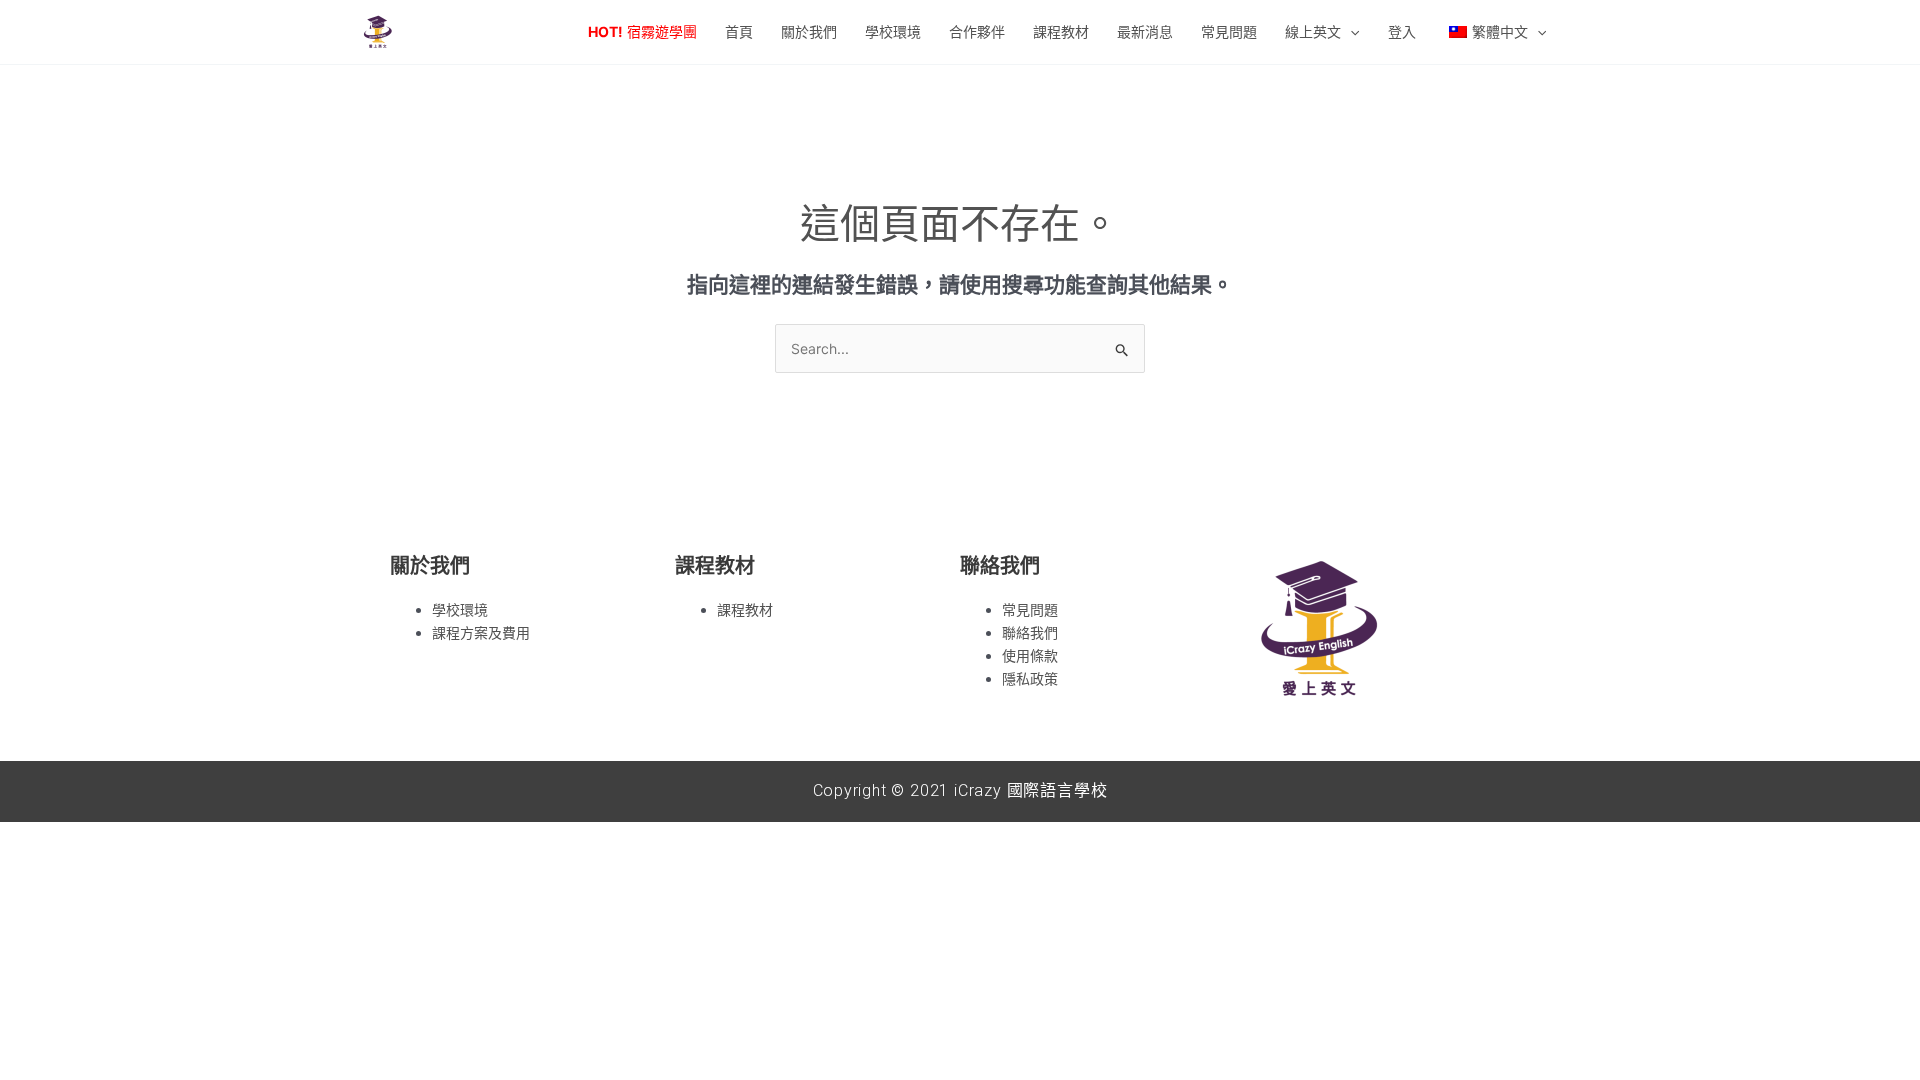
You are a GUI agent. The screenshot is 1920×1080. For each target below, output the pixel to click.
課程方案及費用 (481, 632)
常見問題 (1030, 609)
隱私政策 (1030, 678)
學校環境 (460, 609)
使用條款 (1030, 655)
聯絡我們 (1030, 632)
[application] (1350, 32)
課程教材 (745, 609)
